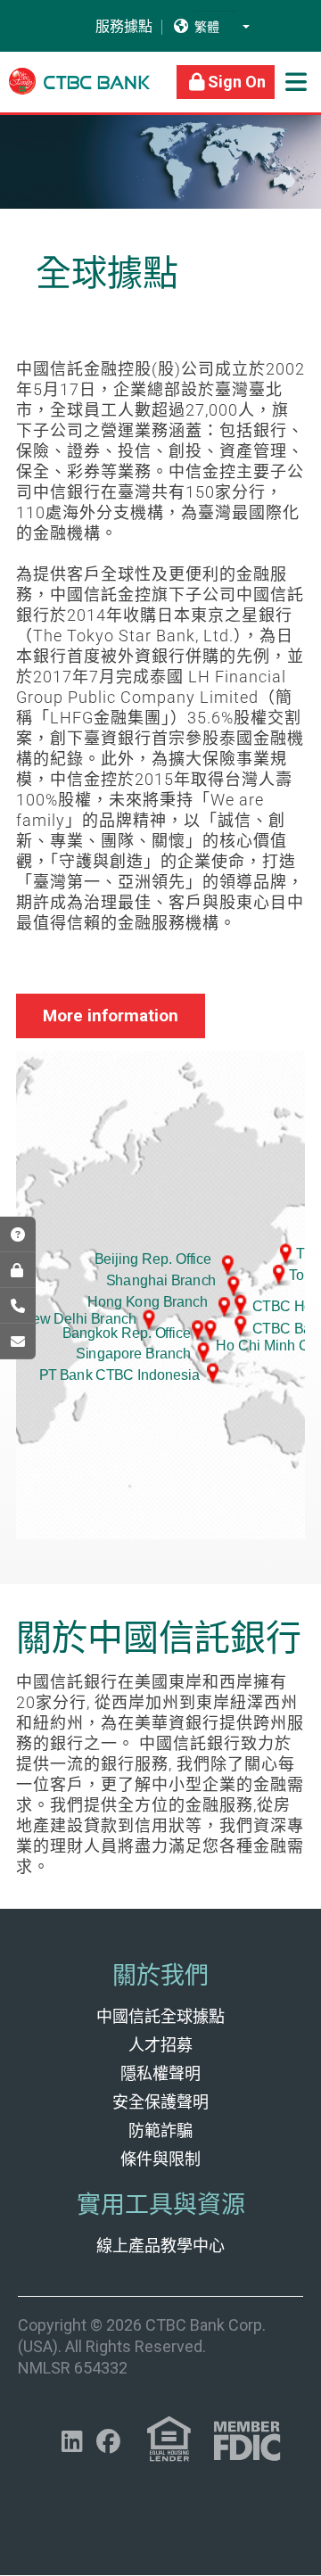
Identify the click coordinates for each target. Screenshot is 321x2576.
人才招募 (160, 2045)
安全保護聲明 (160, 2102)
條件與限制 (160, 2159)
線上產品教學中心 (160, 2246)
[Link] (79, 90)
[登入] (18, 1270)
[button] (246, 26)
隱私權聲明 (160, 2073)
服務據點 (113, 27)
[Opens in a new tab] (18, 1342)
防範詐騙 (160, 2130)
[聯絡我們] (18, 1306)
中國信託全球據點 (160, 2016)
